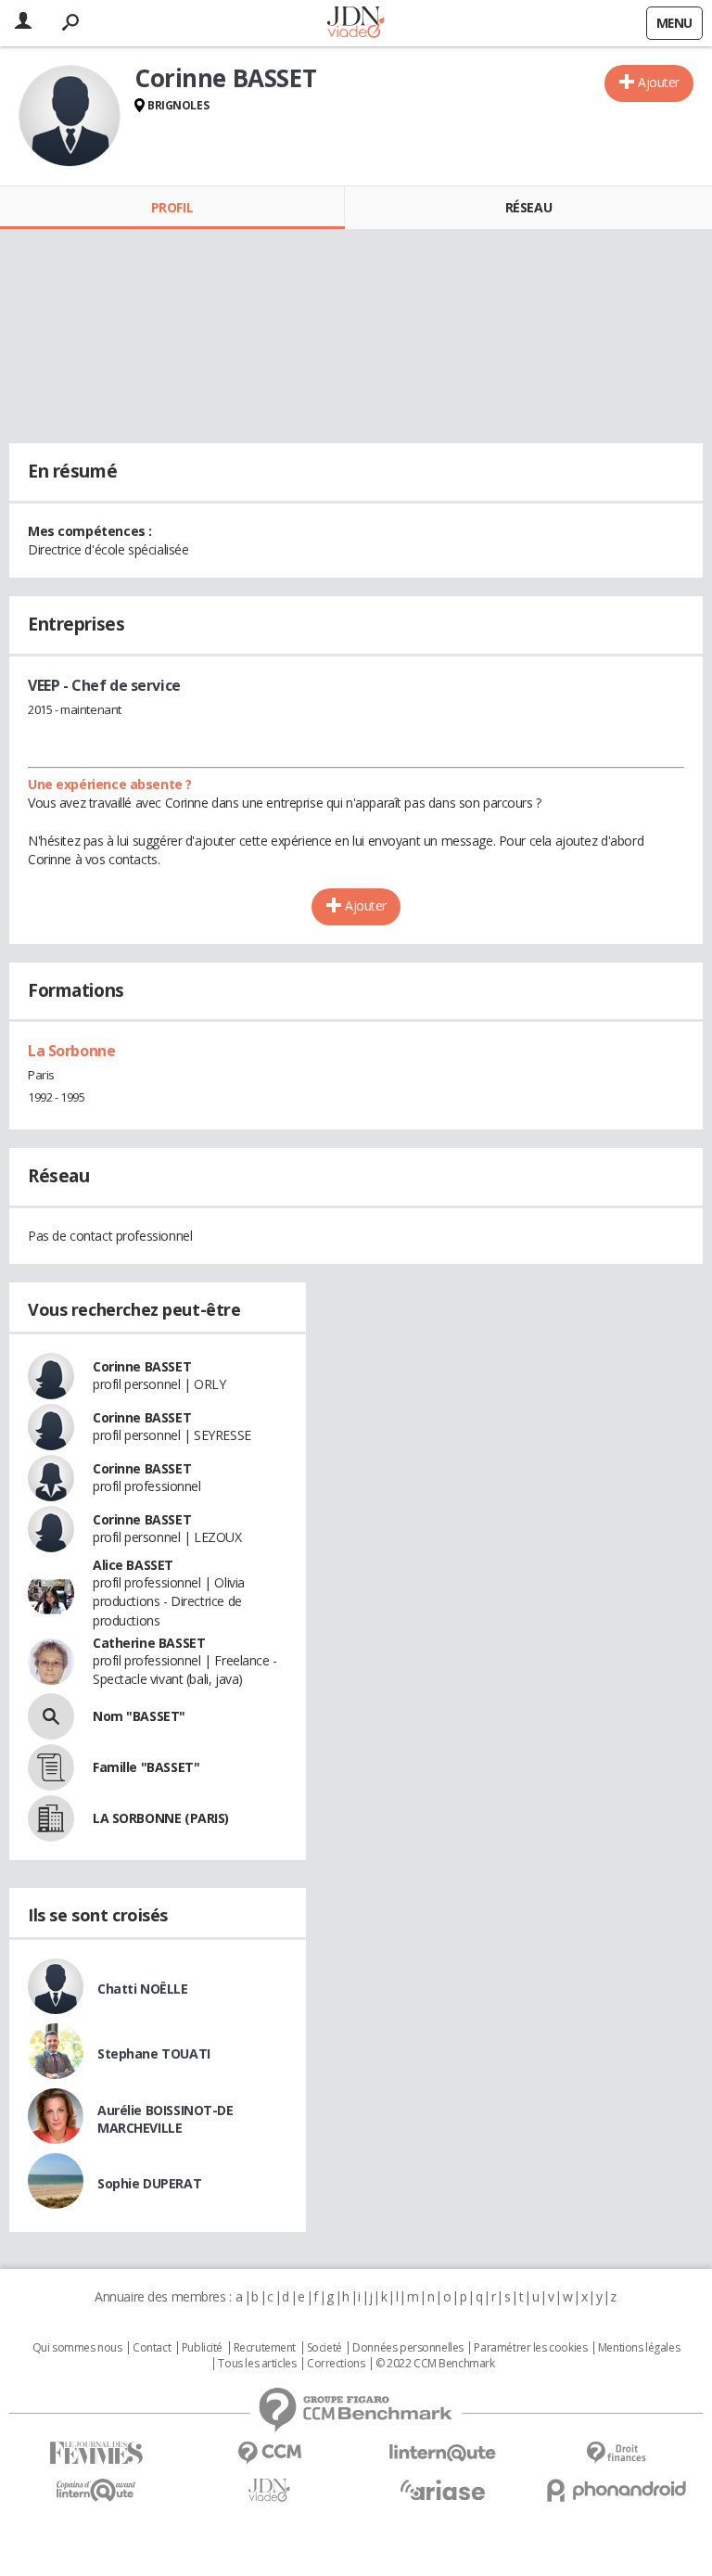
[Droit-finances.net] (616, 2453)
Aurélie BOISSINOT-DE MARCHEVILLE (165, 2119)
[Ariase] (443, 2490)
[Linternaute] (443, 2453)
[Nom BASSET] (51, 1716)
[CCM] (269, 2453)
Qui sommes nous (77, 2348)
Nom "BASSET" (139, 1716)
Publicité (202, 2348)
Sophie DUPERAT (149, 2183)
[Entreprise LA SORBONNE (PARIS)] (51, 1818)
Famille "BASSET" (146, 1767)
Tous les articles (257, 2364)
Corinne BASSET (142, 1366)
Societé (324, 2348)
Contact (152, 2348)
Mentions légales (639, 2348)
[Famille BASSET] (51, 1767)
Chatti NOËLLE (143, 1989)
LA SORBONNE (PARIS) (161, 1818)
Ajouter (659, 82)
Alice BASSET (133, 1565)
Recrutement (265, 2348)
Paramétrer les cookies (530, 2348)
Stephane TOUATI (154, 2053)
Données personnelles (408, 2348)
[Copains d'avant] (96, 2490)
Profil (172, 207)
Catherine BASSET (149, 1643)
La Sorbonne (71, 1051)
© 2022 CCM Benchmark (435, 2364)
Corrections (336, 2364)
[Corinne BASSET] (70, 116)
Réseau (528, 207)
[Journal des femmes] (96, 2453)
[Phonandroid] (616, 2490)
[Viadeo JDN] (269, 2490)
